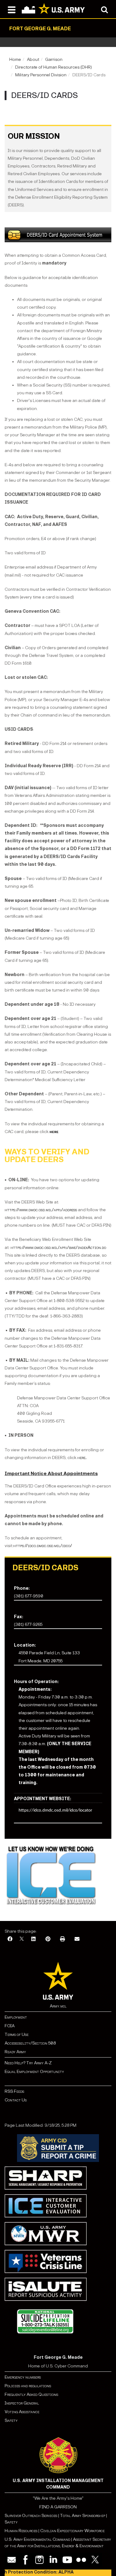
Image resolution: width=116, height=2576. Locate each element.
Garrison (54, 59)
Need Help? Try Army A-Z (28, 2063)
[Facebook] (10, 1939)
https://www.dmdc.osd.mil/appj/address (41, 1210)
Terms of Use (17, 2035)
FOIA (10, 2026)
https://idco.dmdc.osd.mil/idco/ (43, 1546)
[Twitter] (95, 2560)
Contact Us (16, 2100)
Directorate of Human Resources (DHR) (54, 67)
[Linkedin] (53, 2560)
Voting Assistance (22, 2412)
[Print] (62, 1939)
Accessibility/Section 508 (30, 2043)
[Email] (77, 1939)
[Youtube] (67, 2560)
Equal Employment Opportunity (34, 2072)
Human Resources (21, 2531)
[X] (22, 1939)
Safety (11, 2420)
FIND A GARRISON (58, 2507)
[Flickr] (81, 2560)
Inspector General (22, 2403)
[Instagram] (39, 2560)
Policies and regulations (28, 2386)
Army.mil (58, 2006)
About (33, 59)
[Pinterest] (48, 1939)
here (81, 1458)
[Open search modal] (104, 9)
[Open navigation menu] (12, 9)
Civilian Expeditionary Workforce (72, 2531)
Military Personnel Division (41, 75)
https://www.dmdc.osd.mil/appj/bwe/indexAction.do (58, 1248)
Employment (16, 2017)
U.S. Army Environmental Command (37, 2539)
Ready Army (15, 2052)
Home (15, 59)
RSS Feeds (14, 2091)
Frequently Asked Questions (31, 2394)
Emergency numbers (23, 2377)
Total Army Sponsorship (83, 2516)
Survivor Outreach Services (31, 2516)
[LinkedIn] (33, 1939)
